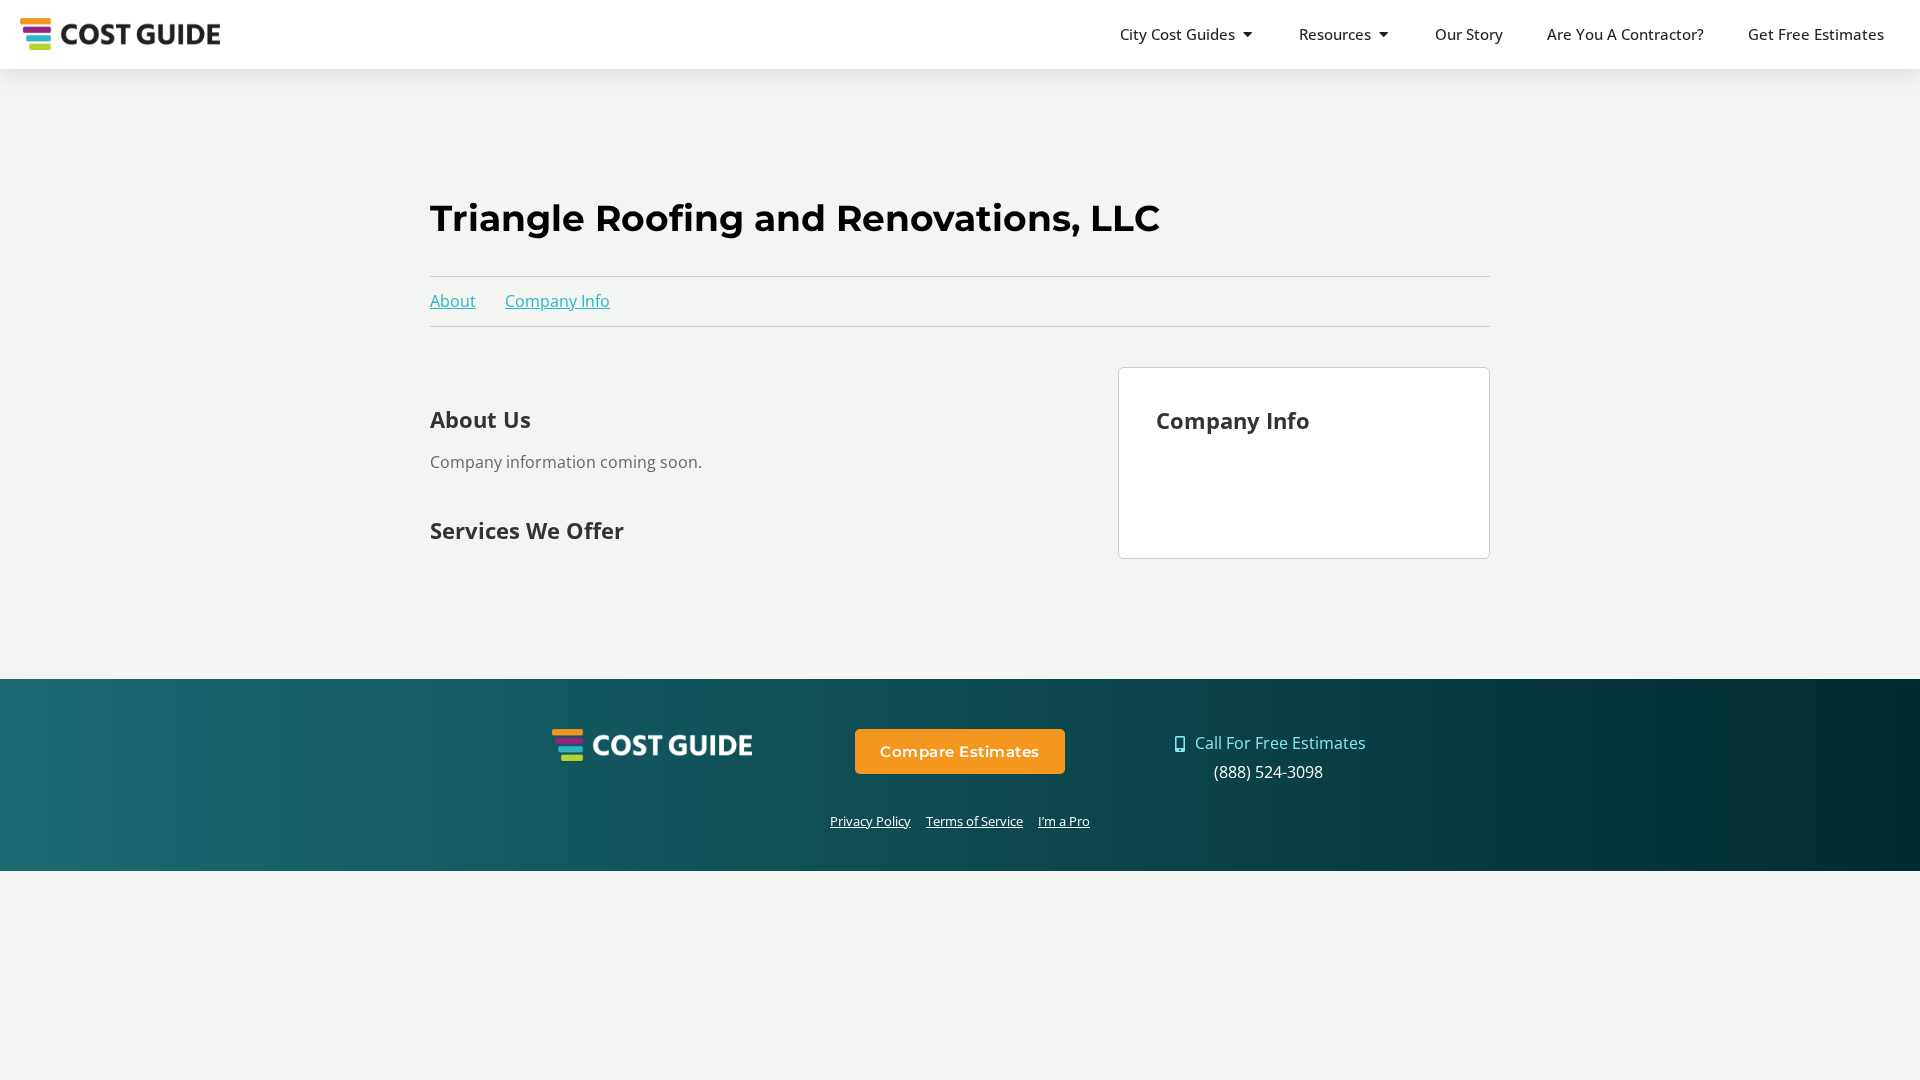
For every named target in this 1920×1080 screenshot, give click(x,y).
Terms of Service (974, 821)
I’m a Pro (1064, 821)
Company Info (557, 301)
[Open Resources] (1383, 34)
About (453, 301)
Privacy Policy (870, 821)
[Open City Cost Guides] (1247, 34)
